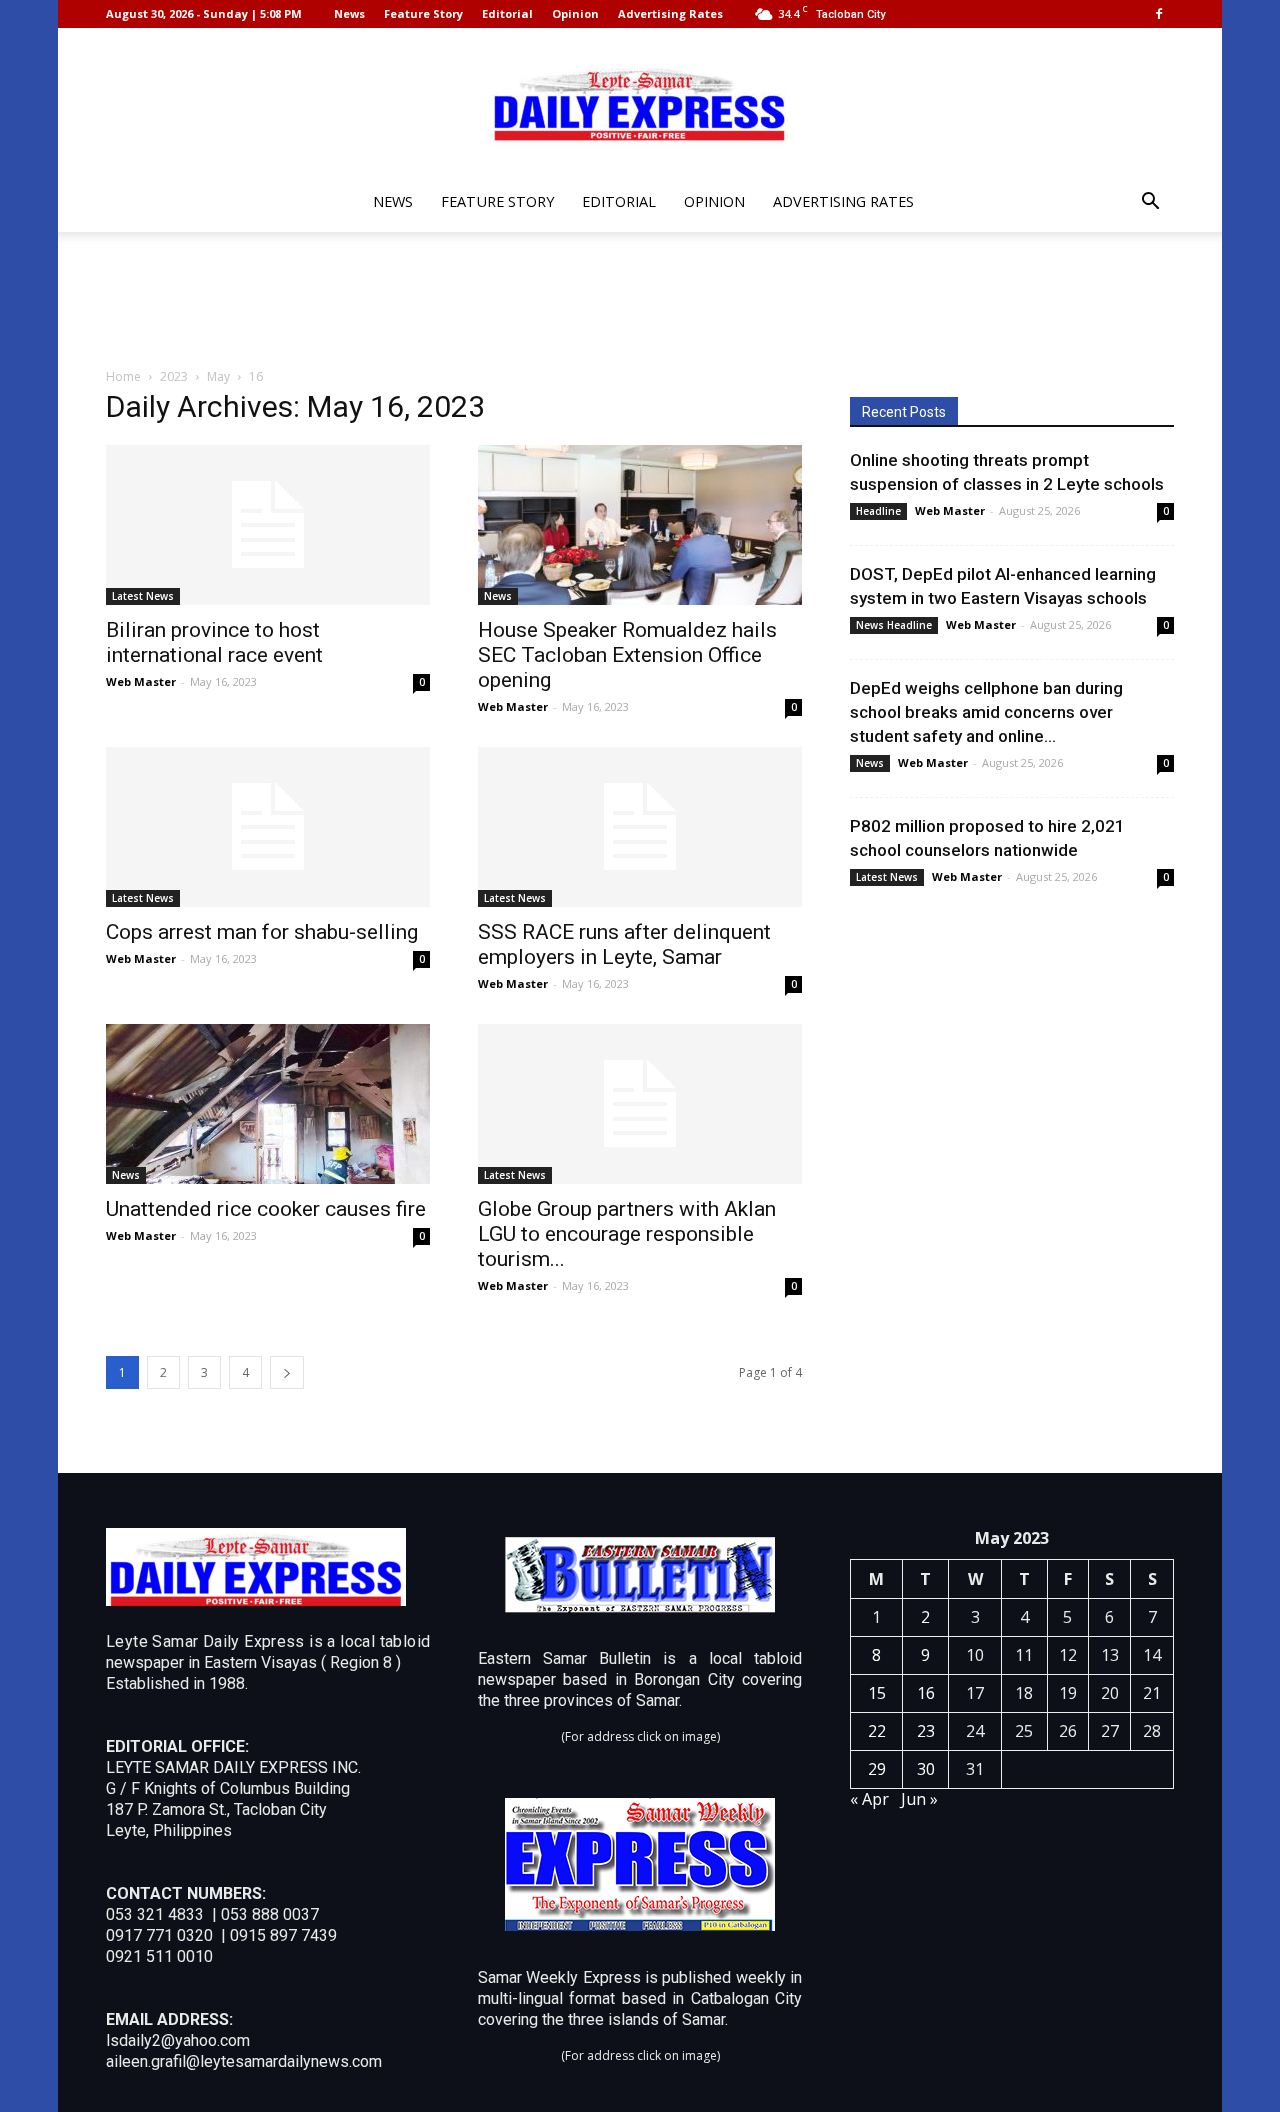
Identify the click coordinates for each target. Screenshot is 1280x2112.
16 (926, 1693)
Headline (878, 511)
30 (926, 1769)
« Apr (869, 1799)
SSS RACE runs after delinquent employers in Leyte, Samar (624, 944)
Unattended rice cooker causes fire (266, 1209)
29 (877, 1769)
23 (926, 1731)
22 (877, 1731)
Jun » (919, 1799)
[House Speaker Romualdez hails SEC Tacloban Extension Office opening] (640, 525)
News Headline (894, 625)
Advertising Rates (670, 13)
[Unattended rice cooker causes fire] (268, 1104)
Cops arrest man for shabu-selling (262, 932)
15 (877, 1693)
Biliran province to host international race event (214, 642)
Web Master (141, 681)
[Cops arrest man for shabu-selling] (268, 827)
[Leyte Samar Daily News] (640, 103)
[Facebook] (1159, 14)
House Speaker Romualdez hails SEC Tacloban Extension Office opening (627, 655)
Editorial (507, 13)
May (218, 376)
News (349, 13)
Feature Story (423, 13)
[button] (1150, 203)
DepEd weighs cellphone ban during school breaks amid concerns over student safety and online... (986, 712)
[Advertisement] (640, 301)
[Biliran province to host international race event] (268, 525)
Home (123, 376)
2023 (174, 376)
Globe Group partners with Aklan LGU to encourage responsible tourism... (627, 1234)
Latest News (143, 596)
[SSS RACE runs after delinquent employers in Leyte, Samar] (640, 827)
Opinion (575, 13)
